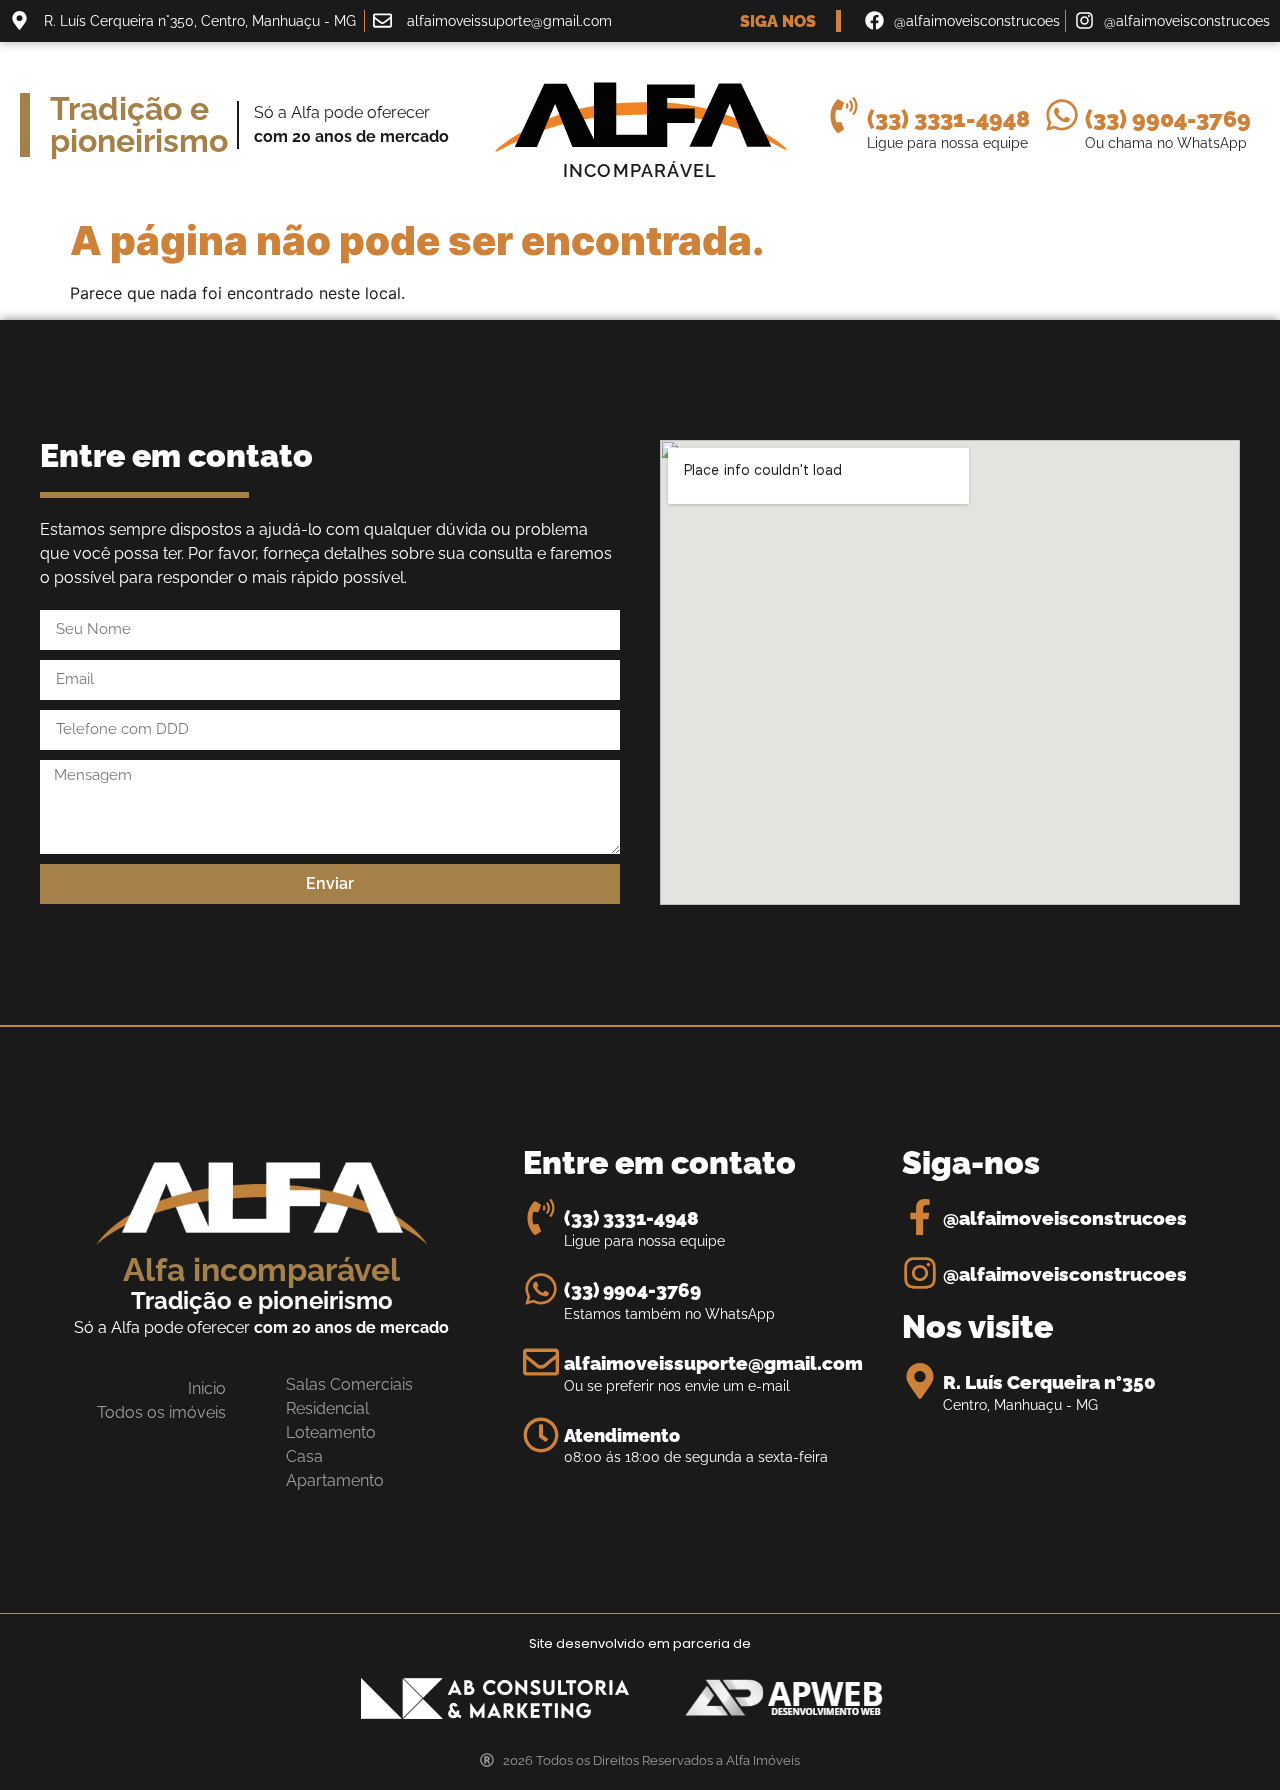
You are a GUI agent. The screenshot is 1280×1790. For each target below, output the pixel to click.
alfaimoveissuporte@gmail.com (713, 1363)
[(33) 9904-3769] (1062, 115)
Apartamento (335, 1480)
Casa (304, 1456)
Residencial (327, 1408)
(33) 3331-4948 (948, 118)
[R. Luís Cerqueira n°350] (920, 1381)
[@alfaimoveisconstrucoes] (920, 1217)
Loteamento (331, 1432)
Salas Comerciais (349, 1384)
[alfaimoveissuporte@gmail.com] (541, 1362)
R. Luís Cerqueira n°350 (1049, 1382)
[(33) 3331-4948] (844, 115)
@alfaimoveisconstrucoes (1065, 1218)
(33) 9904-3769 (1168, 118)
